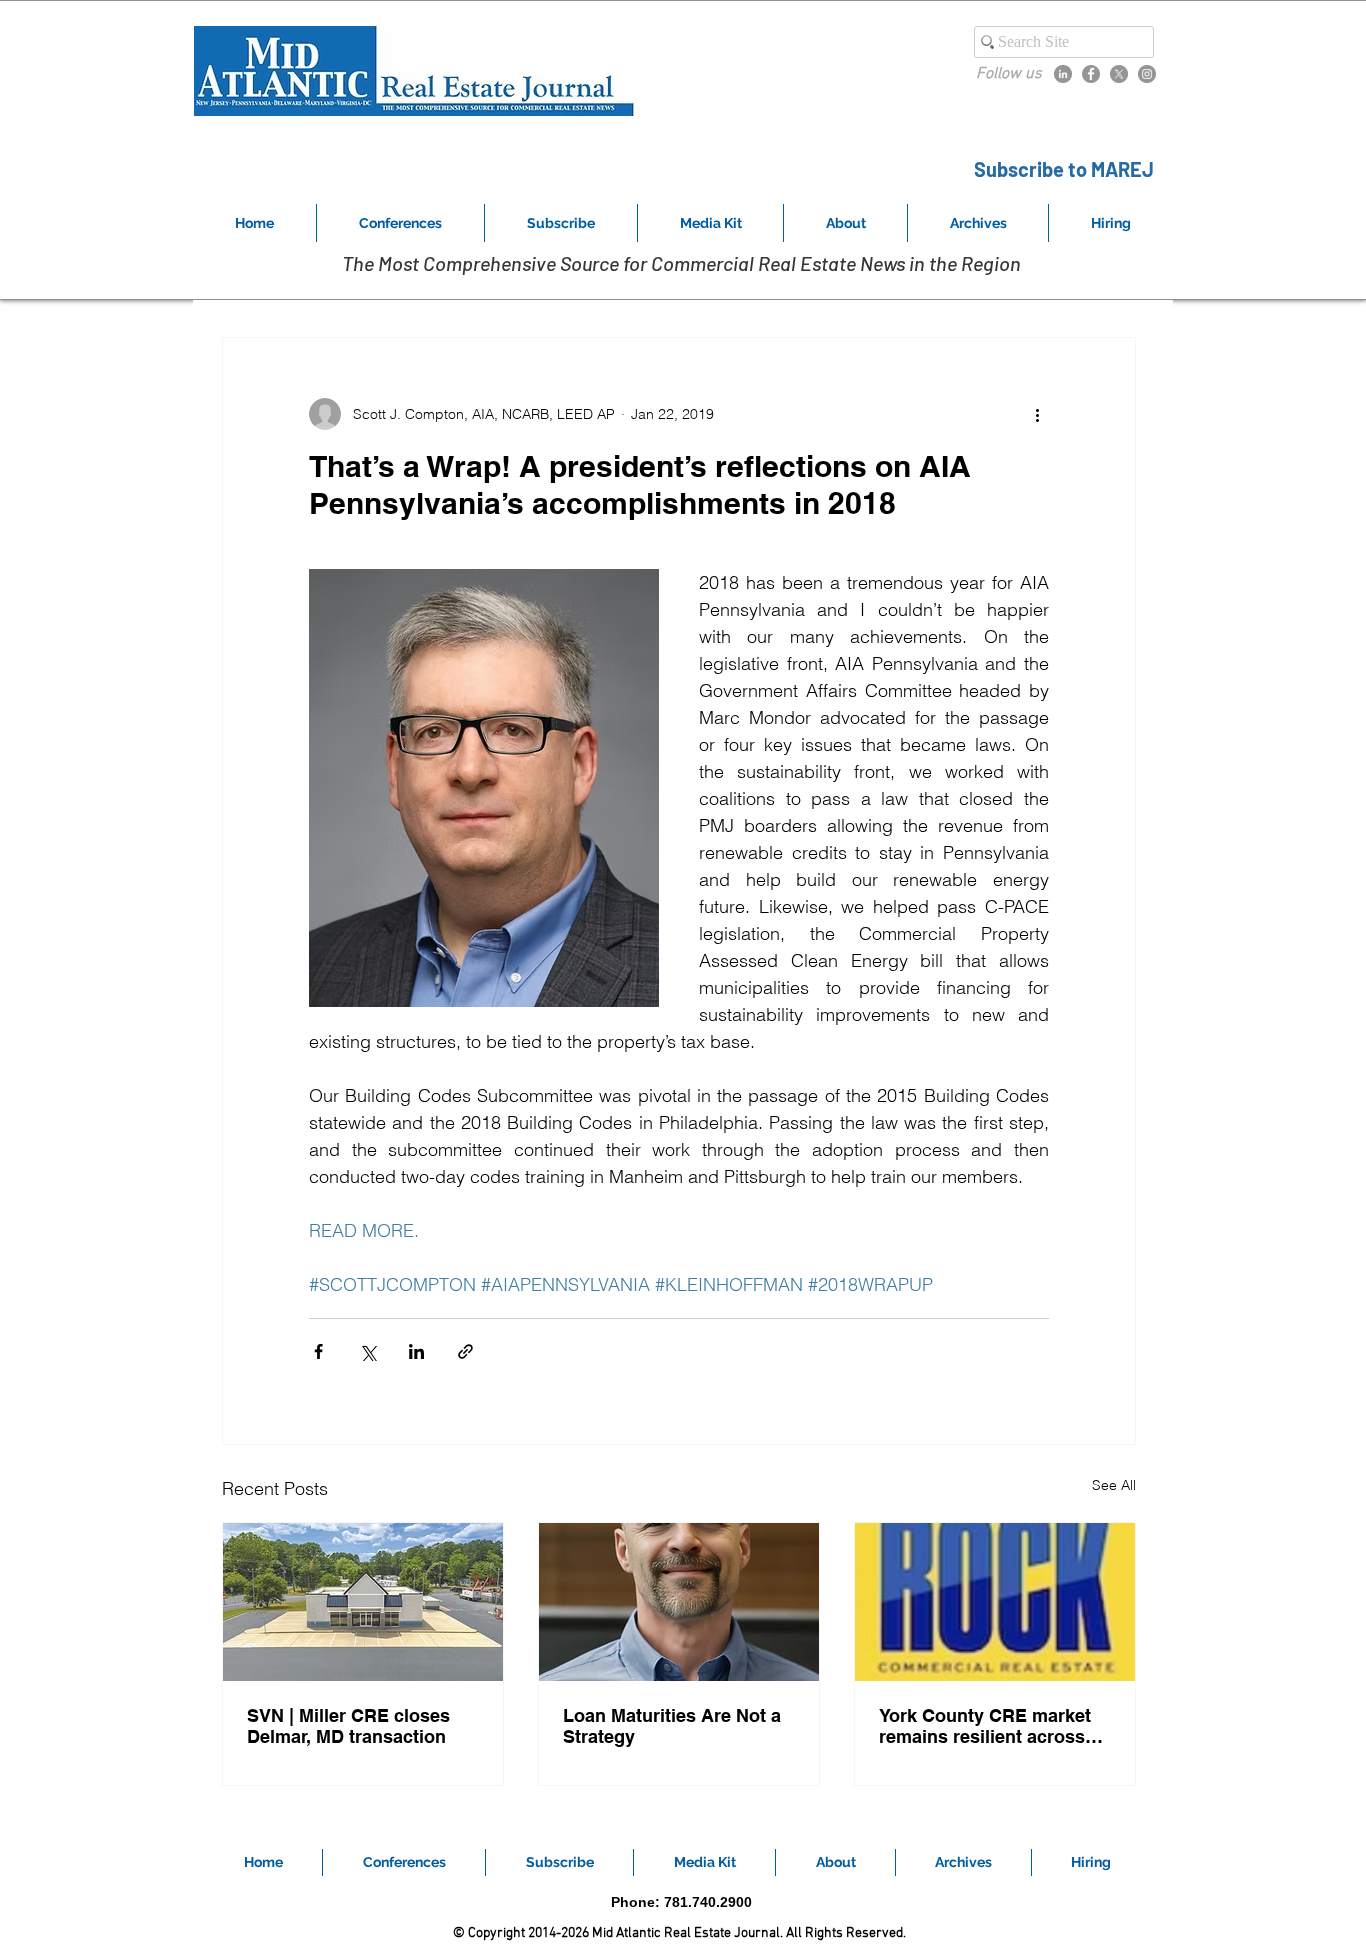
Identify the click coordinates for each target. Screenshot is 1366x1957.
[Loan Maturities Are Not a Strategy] (679, 1602)
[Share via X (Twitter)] (367, 1351)
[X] (1119, 74)
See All (1114, 1485)
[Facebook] (1091, 74)
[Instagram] (1147, 74)
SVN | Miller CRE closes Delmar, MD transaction (348, 1726)
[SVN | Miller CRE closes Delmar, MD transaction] (363, 1602)
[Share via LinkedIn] (416, 1351)
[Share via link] (465, 1351)
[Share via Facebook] (318, 1351)
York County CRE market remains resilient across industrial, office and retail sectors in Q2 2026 (991, 1726)
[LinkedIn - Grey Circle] (1063, 74)
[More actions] (1037, 414)
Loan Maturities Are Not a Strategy (672, 1726)
